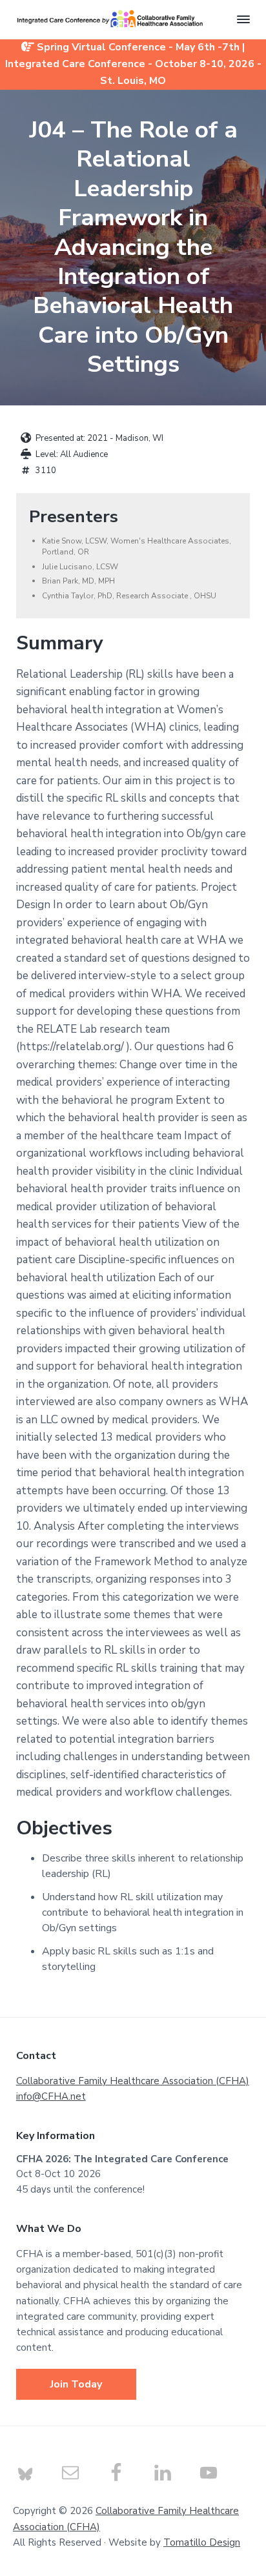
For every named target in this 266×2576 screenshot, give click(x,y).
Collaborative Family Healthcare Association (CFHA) (133, 2081)
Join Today (76, 2384)
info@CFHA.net (51, 2096)
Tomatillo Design (202, 2542)
